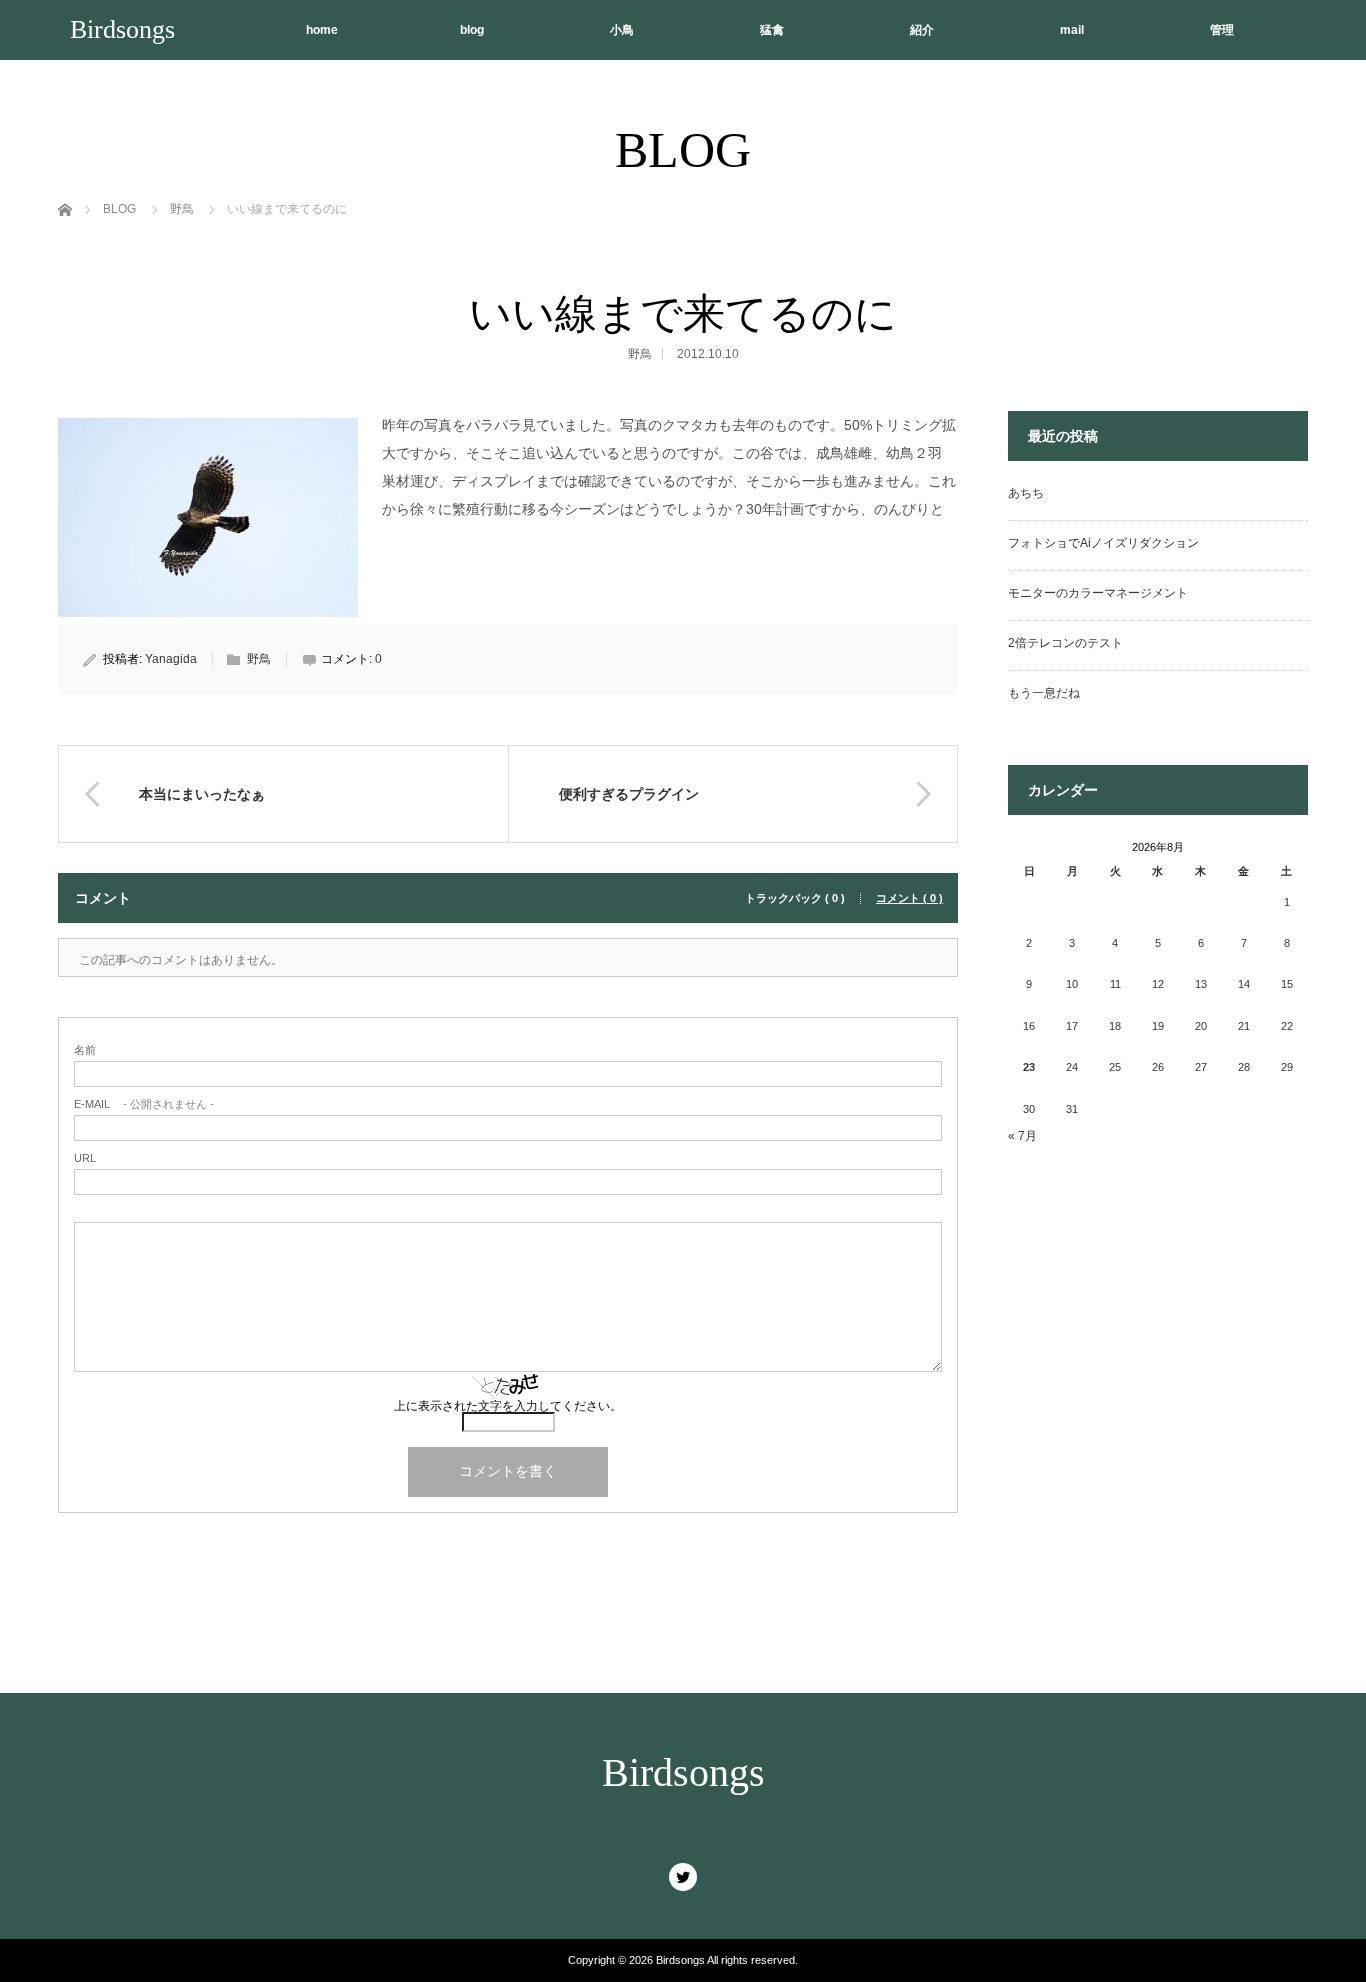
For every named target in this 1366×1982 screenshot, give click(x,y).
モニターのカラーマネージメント (1098, 593)
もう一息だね (1044, 693)
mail (1072, 30)
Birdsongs (122, 29)
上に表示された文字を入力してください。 (508, 1406)
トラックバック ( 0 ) (795, 898)
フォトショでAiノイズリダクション (1103, 543)
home (322, 30)
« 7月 (1022, 1136)
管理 (1222, 30)
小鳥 (622, 30)
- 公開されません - (144, 1104)
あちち (1026, 493)
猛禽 (772, 30)
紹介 (922, 30)
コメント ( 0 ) (909, 898)
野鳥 (640, 354)
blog (472, 30)
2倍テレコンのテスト (1065, 643)
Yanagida (171, 659)
